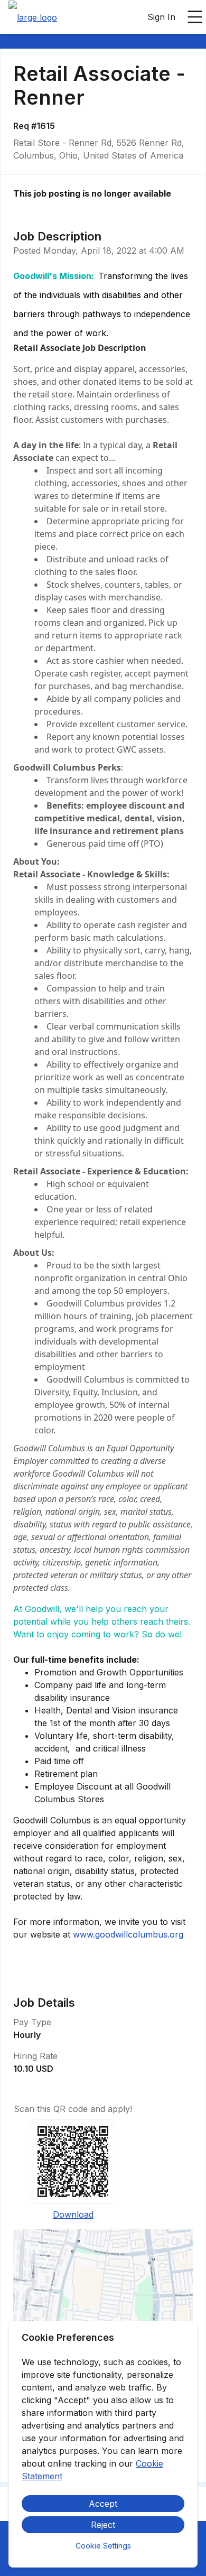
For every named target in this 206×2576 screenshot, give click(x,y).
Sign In (161, 17)
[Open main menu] (195, 17)
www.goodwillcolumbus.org (128, 1934)
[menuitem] (33, 17)
